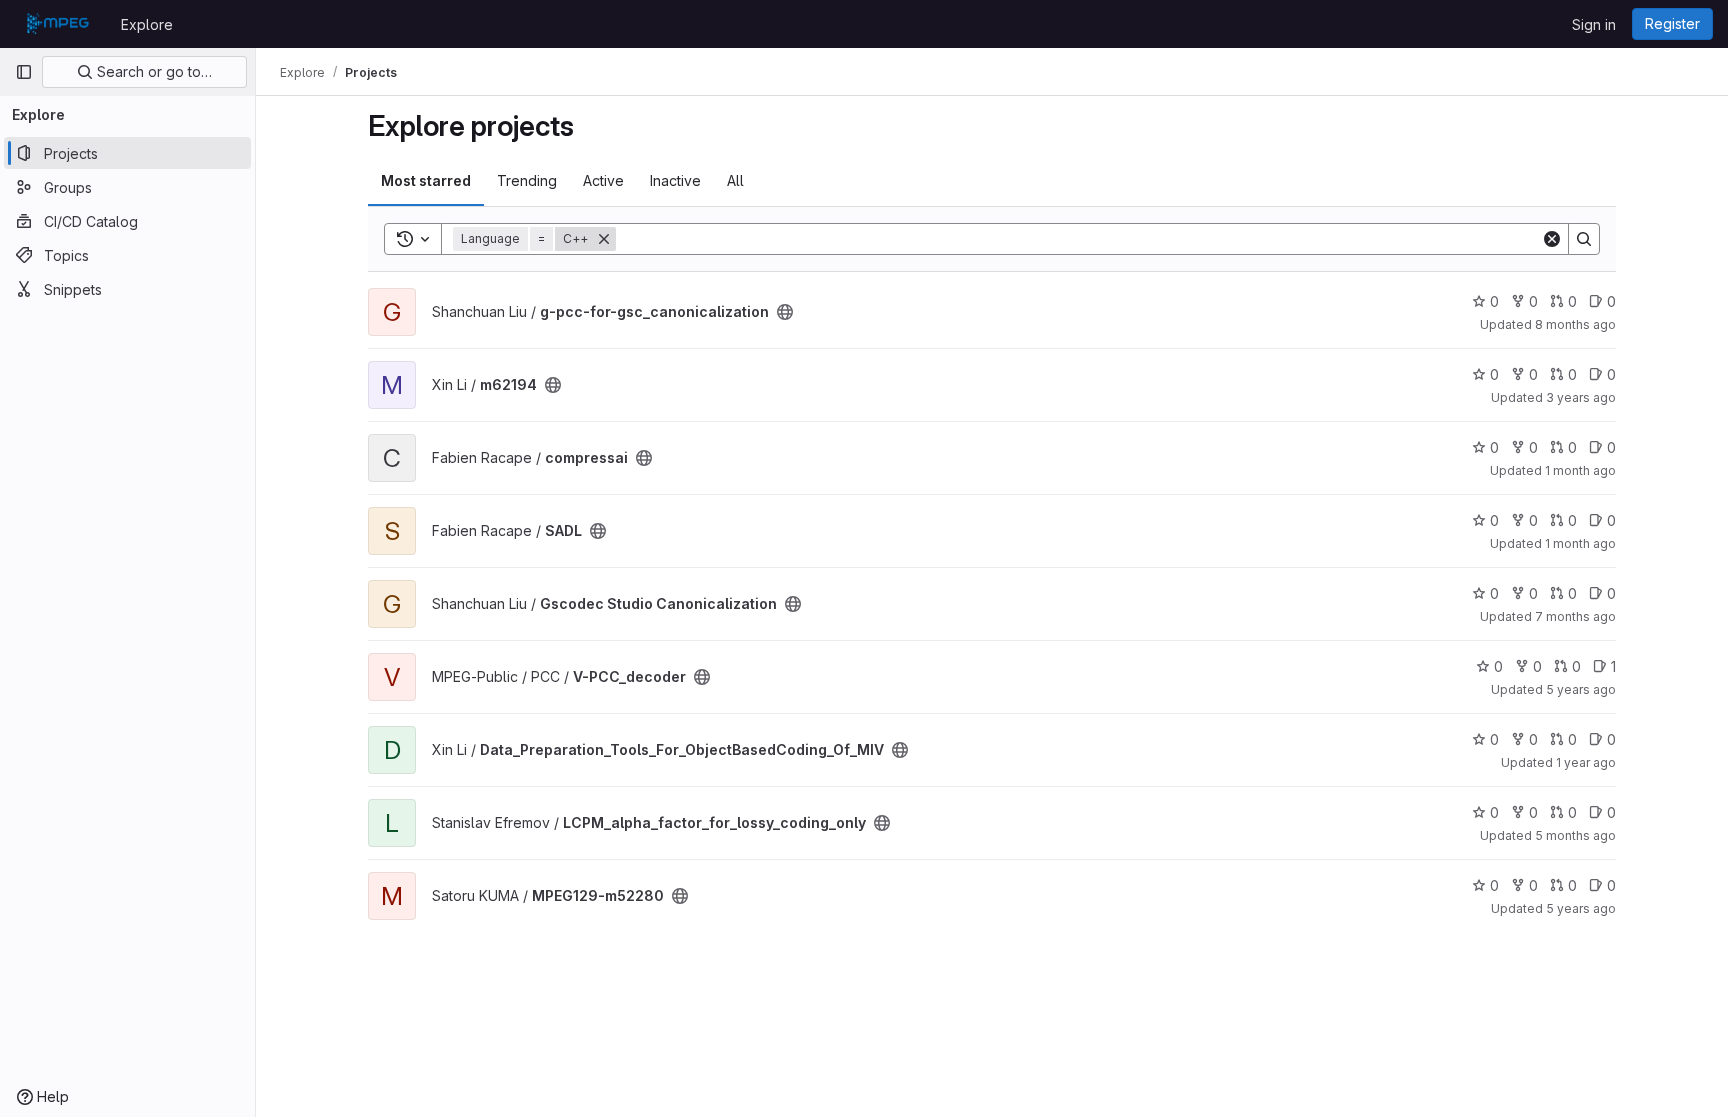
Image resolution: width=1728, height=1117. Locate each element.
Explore (147, 24)
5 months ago (1575, 835)
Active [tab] (603, 180)
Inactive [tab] (675, 180)
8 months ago (1575, 324)
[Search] (1584, 239)
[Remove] (604, 239)
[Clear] (1552, 239)
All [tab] (735, 180)
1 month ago (1580, 470)
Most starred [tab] (426, 180)
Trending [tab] (527, 180)
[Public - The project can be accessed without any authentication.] (785, 312)
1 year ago (1586, 762)
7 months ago (1575, 616)
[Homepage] (58, 24)
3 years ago (1581, 397)
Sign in (1594, 24)
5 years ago (1581, 689)
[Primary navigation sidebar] (24, 72)
